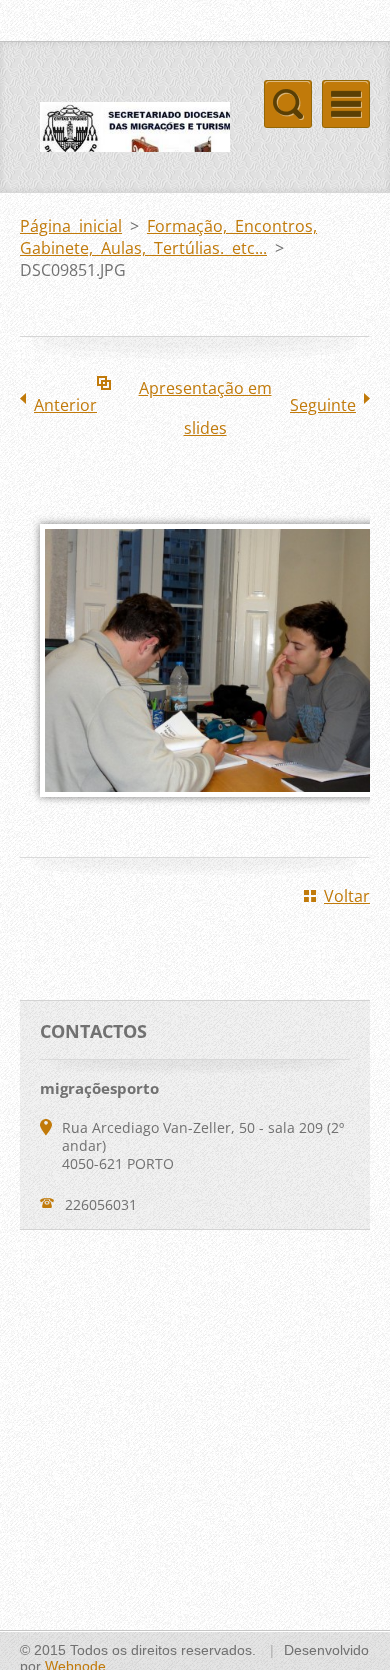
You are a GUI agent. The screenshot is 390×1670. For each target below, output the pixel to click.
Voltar (347, 896)
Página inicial (71, 226)
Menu (346, 104)
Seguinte (323, 405)
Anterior (65, 405)
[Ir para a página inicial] (125, 146)
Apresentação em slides (205, 392)
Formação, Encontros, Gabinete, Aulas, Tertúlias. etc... (168, 237)
